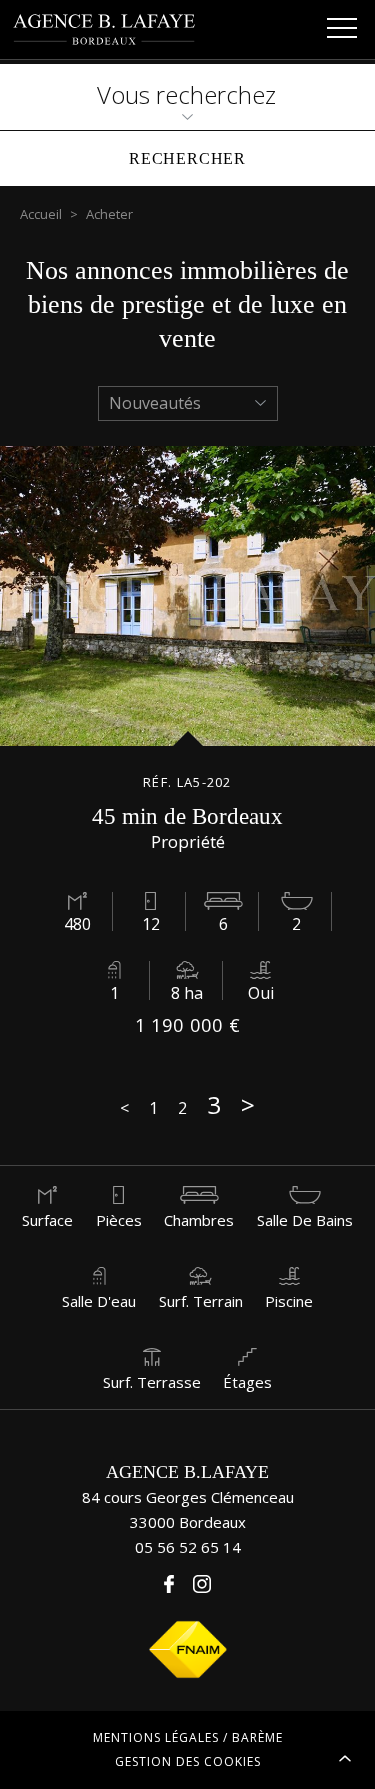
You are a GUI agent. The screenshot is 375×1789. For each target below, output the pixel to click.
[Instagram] (202, 1584)
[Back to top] (345, 1759)
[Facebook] (169, 1584)
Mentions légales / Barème (188, 1737)
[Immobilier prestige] (105, 30)
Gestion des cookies (188, 1761)
